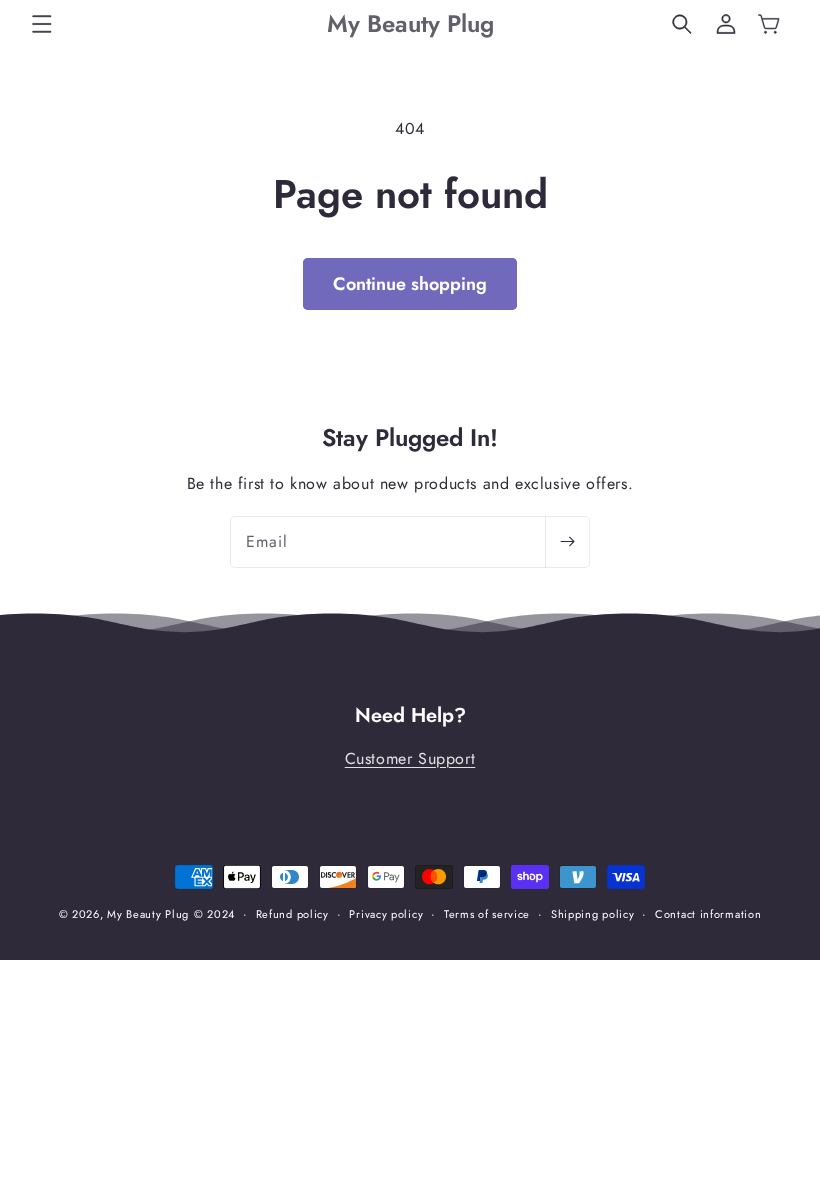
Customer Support (410, 758)
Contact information (708, 914)
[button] (42, 24)
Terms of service (487, 914)
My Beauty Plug (148, 914)
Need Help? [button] (410, 716)
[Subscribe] (567, 542)
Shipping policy (593, 914)
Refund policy (292, 914)
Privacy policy (386, 914)
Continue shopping (410, 284)
